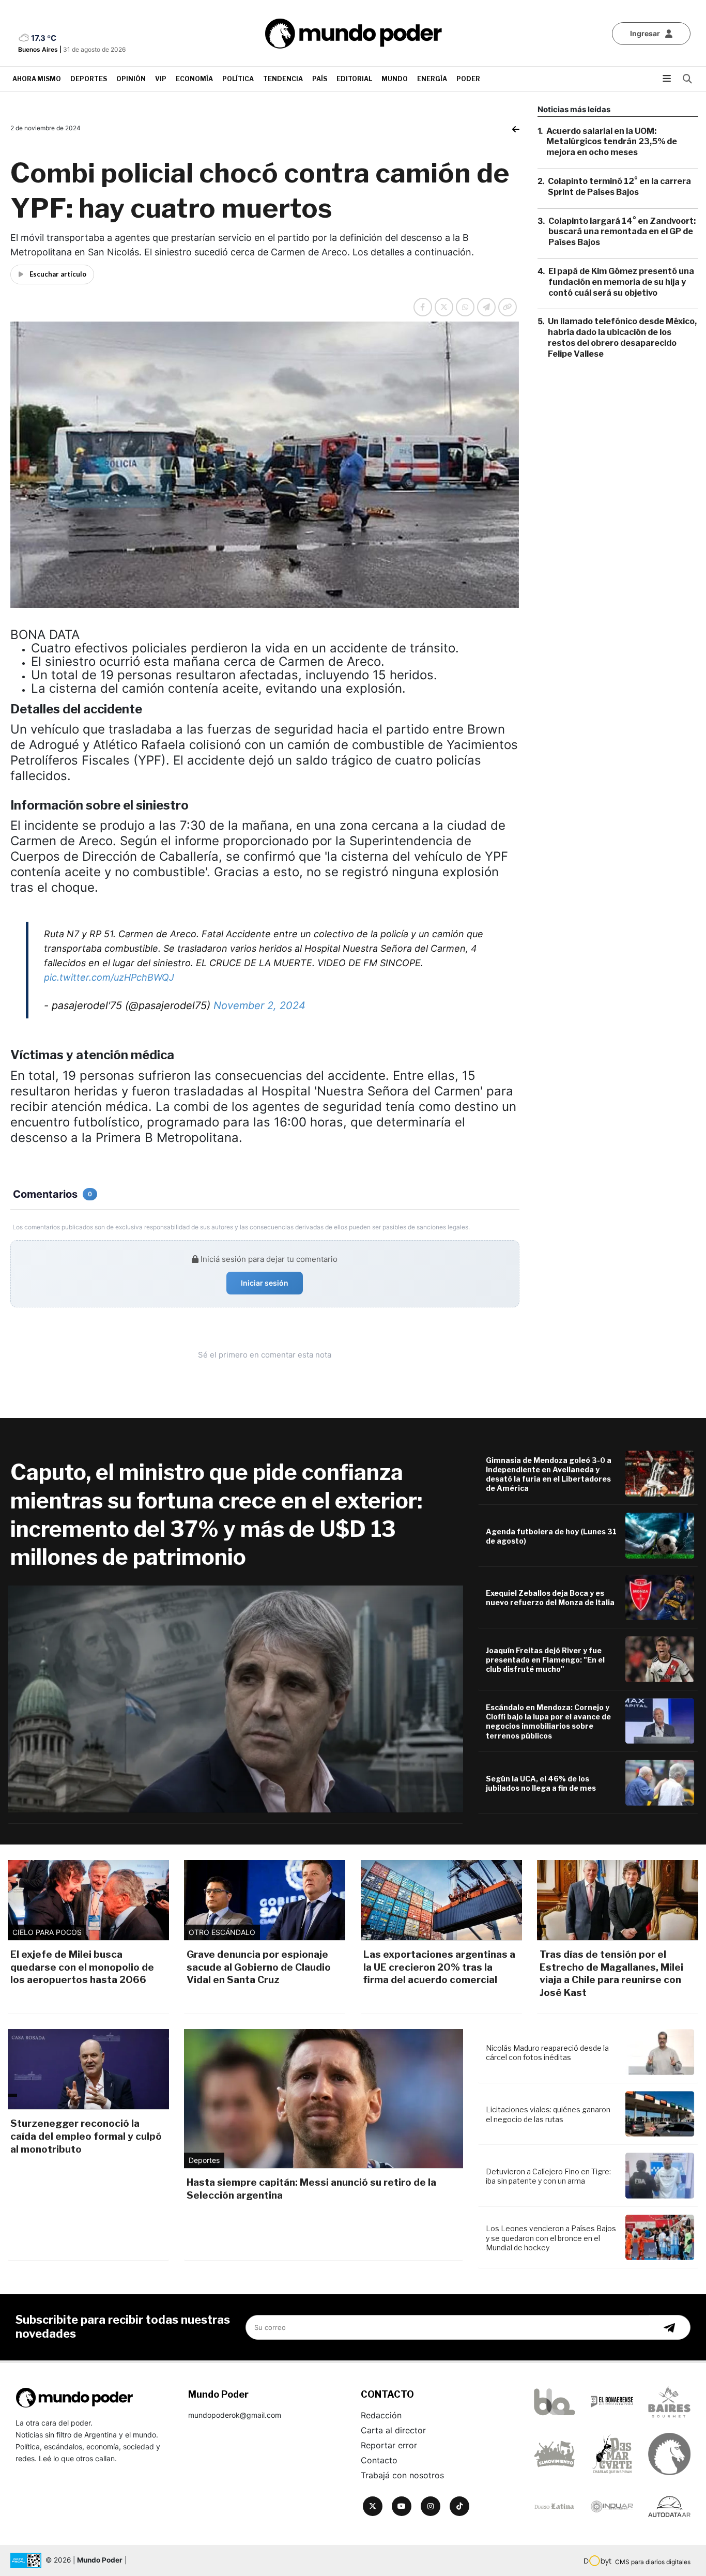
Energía (432, 79)
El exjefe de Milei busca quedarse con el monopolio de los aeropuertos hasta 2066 (82, 1967)
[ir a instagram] (431, 2506)
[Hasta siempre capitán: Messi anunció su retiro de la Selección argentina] (324, 2099)
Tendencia (283, 79)
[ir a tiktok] (459, 2506)
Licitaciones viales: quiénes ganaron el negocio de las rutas (548, 2114)
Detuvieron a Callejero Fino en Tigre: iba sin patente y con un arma (548, 2176)
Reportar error (389, 2445)
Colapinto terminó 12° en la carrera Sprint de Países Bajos (619, 187)
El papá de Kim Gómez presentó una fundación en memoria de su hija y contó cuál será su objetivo (621, 282)
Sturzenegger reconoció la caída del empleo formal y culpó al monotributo (86, 2136)
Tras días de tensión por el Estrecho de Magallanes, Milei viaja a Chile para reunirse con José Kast (611, 1973)
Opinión (131, 79)
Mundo (395, 79)
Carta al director (393, 2430)
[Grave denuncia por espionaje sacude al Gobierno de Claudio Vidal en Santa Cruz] (265, 1900)
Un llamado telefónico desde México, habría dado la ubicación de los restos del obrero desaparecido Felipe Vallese (622, 338)
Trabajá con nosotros (402, 2475)
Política (238, 79)
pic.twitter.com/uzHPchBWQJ (109, 977)
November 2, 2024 (259, 1005)
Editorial (354, 79)
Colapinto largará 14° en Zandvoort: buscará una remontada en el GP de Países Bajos (622, 232)
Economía (194, 79)
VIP (161, 79)
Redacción (381, 2415)
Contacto (379, 2460)
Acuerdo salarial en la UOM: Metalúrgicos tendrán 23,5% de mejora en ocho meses (612, 142)
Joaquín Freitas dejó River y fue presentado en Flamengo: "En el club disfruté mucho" (545, 1660)
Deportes (89, 79)
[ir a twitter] (373, 2506)
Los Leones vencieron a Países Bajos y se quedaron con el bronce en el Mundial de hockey (551, 2238)
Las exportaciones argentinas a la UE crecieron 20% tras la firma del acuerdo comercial (439, 1967)
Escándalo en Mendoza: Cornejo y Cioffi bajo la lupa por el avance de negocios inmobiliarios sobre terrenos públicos (548, 1721)
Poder (468, 79)
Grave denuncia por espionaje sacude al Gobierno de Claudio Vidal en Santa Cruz (259, 1967)
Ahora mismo (37, 79)
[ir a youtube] (402, 2506)
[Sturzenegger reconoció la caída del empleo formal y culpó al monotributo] (88, 2069)
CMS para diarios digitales (653, 2562)
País (320, 79)
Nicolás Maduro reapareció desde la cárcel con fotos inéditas (547, 2053)
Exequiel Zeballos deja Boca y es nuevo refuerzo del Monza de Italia (550, 1598)
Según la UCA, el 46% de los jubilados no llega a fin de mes (541, 1783)
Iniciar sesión (265, 1283)
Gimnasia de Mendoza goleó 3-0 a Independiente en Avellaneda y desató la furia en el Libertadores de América (549, 1474)
